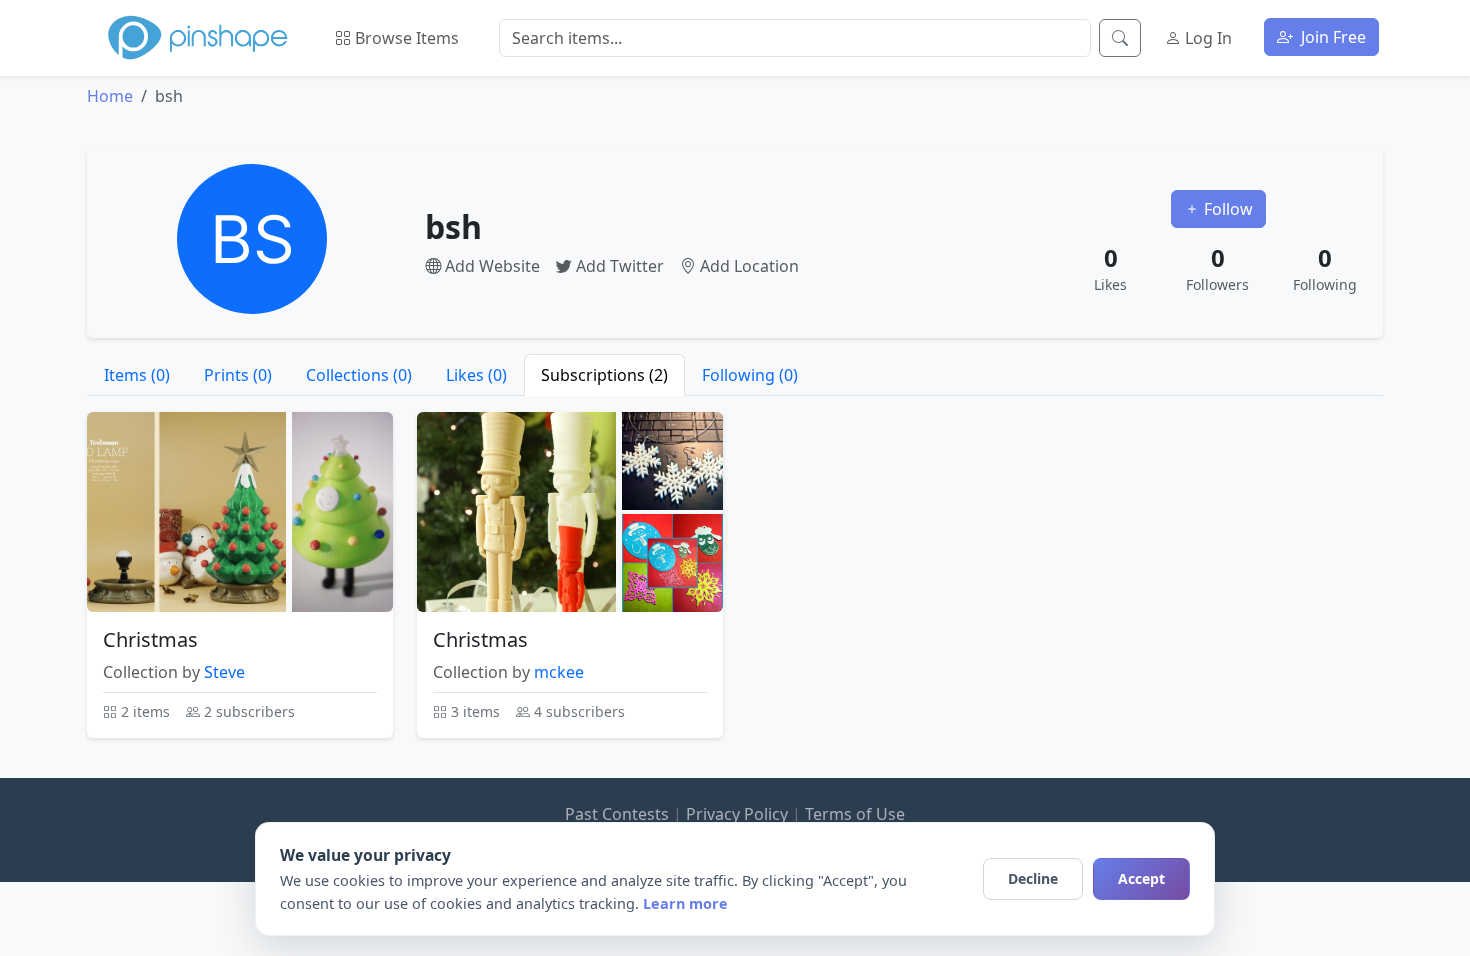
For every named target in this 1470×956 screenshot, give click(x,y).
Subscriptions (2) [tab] (604, 375)
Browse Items (405, 38)
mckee (559, 672)
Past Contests (617, 814)
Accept (1141, 878)
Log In (1206, 38)
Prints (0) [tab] (238, 375)
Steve (224, 672)
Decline (1033, 878)
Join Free (1331, 37)
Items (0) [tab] (137, 375)
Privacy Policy (737, 814)
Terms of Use (855, 814)
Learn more (685, 903)
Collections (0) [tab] (359, 375)
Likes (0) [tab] (476, 375)
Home (110, 96)
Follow (1226, 209)
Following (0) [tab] (750, 375)
